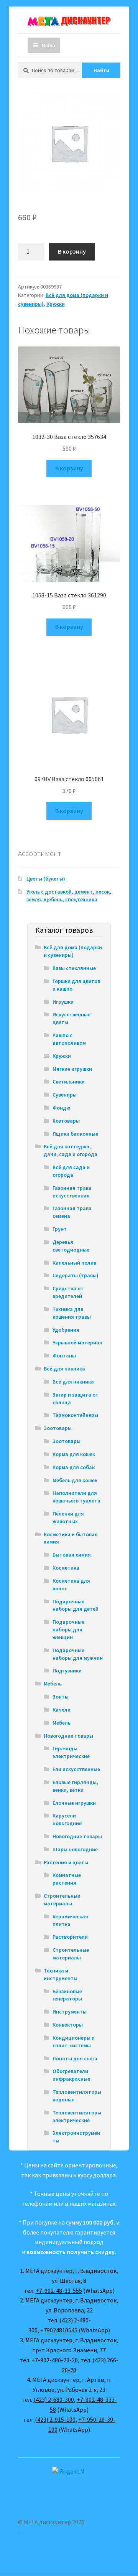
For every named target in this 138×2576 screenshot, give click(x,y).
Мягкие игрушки (72, 1069)
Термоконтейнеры (75, 1415)
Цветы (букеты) (46, 879)
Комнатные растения (67, 1879)
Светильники (69, 1082)
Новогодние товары (68, 1736)
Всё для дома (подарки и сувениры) (73, 951)
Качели (62, 1710)
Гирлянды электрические (71, 1752)
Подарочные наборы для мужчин (78, 1654)
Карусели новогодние (67, 1819)
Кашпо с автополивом (69, 1039)
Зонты (61, 1697)
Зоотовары (58, 1428)
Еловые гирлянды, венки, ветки (75, 1786)
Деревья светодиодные (71, 1246)
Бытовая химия (72, 1555)
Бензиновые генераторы (67, 1995)
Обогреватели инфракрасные (71, 2075)
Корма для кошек (74, 1454)
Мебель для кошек (75, 1480)
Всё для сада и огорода (71, 1171)
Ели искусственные (76, 1769)
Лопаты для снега (75, 2058)
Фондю (62, 1108)
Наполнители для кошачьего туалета (76, 1497)
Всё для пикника (64, 1369)
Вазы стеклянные (74, 968)
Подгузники (67, 1671)
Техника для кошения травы (72, 1313)
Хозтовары (66, 1121)
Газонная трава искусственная (72, 1192)
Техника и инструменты (61, 1974)
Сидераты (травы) (76, 1275)
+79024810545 (59, 2330)
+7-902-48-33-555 (59, 2291)
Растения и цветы (66, 1862)
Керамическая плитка (70, 1920)
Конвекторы (68, 2025)
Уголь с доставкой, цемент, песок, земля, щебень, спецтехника (69, 895)
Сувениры (65, 1095)
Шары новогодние (75, 1849)
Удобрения (66, 1330)
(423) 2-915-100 (55, 2419)
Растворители (70, 1937)
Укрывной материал (77, 1342)
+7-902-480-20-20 (55, 2360)
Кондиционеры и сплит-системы (74, 2042)
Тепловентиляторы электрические (77, 2116)
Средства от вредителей (68, 1292)
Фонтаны (64, 1356)
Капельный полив (74, 1263)
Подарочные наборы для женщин (68, 1629)
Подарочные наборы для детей (76, 1605)
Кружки (56, 304)
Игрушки (63, 1002)
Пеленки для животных (68, 1517)
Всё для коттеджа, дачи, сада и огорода (71, 1150)
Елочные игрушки (74, 1803)
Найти (101, 70)
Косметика (66, 1568)
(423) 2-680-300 (54, 2400)
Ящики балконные (75, 1134)
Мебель (53, 1684)
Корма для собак (74, 1467)
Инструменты (70, 2012)
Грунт (60, 1229)
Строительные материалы (62, 1900)
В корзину (72, 251)
